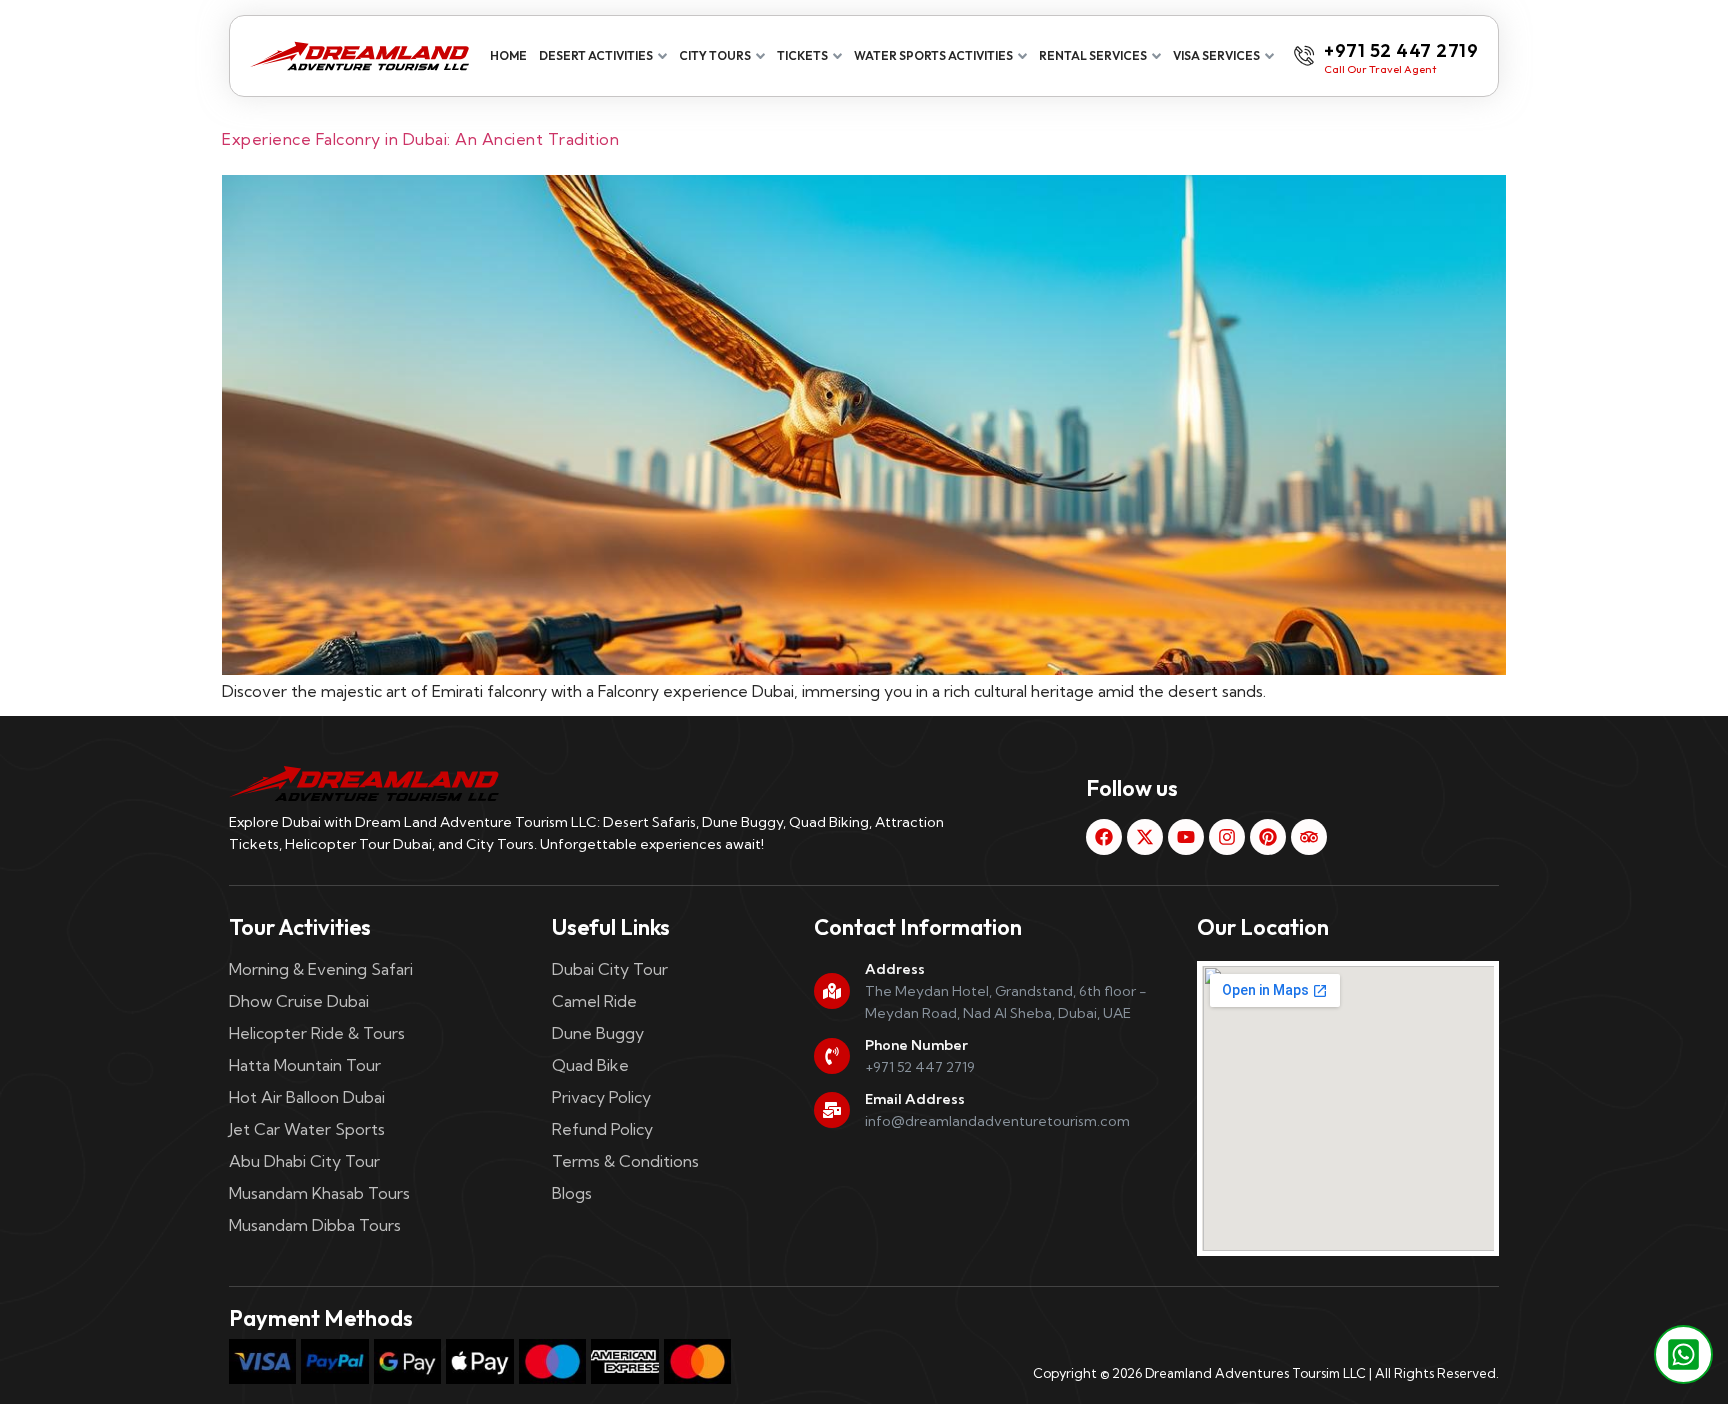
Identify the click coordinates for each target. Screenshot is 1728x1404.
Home (508, 55)
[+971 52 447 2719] (1304, 56)
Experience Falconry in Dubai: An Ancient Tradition (420, 139)
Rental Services (1093, 55)
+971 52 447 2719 (1401, 50)
